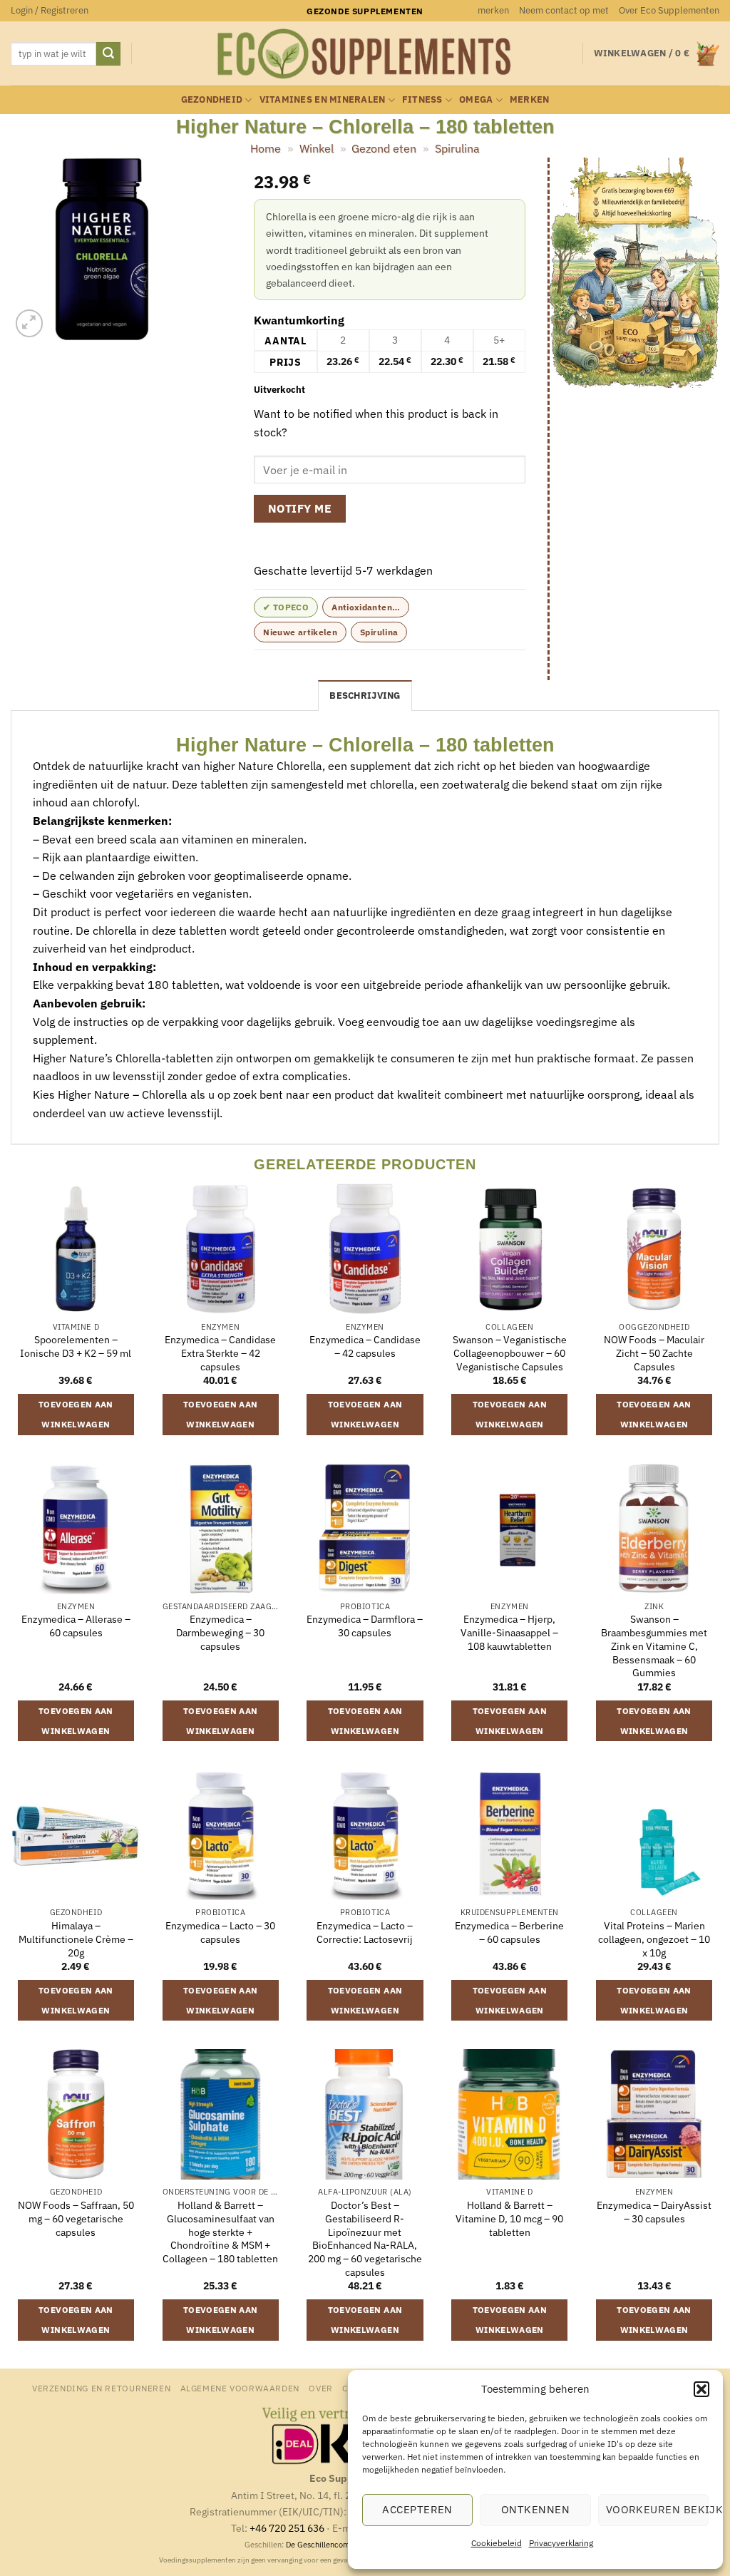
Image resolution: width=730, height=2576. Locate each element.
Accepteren (417, 2509)
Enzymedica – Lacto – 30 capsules (220, 1933)
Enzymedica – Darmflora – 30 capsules (365, 1626)
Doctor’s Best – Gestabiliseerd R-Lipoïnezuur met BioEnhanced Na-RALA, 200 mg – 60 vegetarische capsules (365, 2239)
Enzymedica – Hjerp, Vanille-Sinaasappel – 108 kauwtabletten (509, 1632)
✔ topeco (286, 607)
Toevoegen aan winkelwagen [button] (76, 1414)
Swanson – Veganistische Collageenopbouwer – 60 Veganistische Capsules (510, 1353)
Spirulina (457, 148)
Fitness (422, 99)
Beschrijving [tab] (365, 696)
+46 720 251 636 (287, 2528)
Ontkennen (535, 2509)
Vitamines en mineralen (323, 99)
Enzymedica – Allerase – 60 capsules (76, 1626)
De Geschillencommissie (329, 2545)
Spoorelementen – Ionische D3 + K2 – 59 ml (76, 1346)
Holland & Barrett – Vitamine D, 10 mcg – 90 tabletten (509, 2218)
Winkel (317, 148)
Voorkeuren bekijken (657, 2509)
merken (493, 10)
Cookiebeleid (497, 2543)
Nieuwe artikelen (300, 632)
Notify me (300, 508)
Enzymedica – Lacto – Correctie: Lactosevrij (365, 1933)
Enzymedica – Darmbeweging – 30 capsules (220, 1632)
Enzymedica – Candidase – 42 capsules (365, 1346)
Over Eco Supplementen (669, 10)
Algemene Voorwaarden (240, 2388)
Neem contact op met (564, 10)
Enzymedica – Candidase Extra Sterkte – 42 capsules (220, 1353)
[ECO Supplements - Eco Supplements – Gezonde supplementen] (365, 54)
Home (266, 148)
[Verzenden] (108, 54)
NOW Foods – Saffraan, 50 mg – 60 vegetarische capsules (76, 2218)
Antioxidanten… (366, 607)
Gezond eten (384, 148)
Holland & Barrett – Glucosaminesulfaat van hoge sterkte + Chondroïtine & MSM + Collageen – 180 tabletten (220, 2232)
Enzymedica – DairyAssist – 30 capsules (654, 2212)
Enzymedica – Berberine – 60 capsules (509, 1933)
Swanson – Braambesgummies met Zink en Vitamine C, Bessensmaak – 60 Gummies (654, 1646)
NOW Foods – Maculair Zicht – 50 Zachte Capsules (654, 1353)
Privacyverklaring (561, 2543)
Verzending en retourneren (101, 2388)
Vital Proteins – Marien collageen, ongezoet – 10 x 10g (654, 1939)
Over (320, 2388)
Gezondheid (212, 99)
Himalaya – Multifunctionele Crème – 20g (76, 1939)
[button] (701, 2389)
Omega (476, 99)
